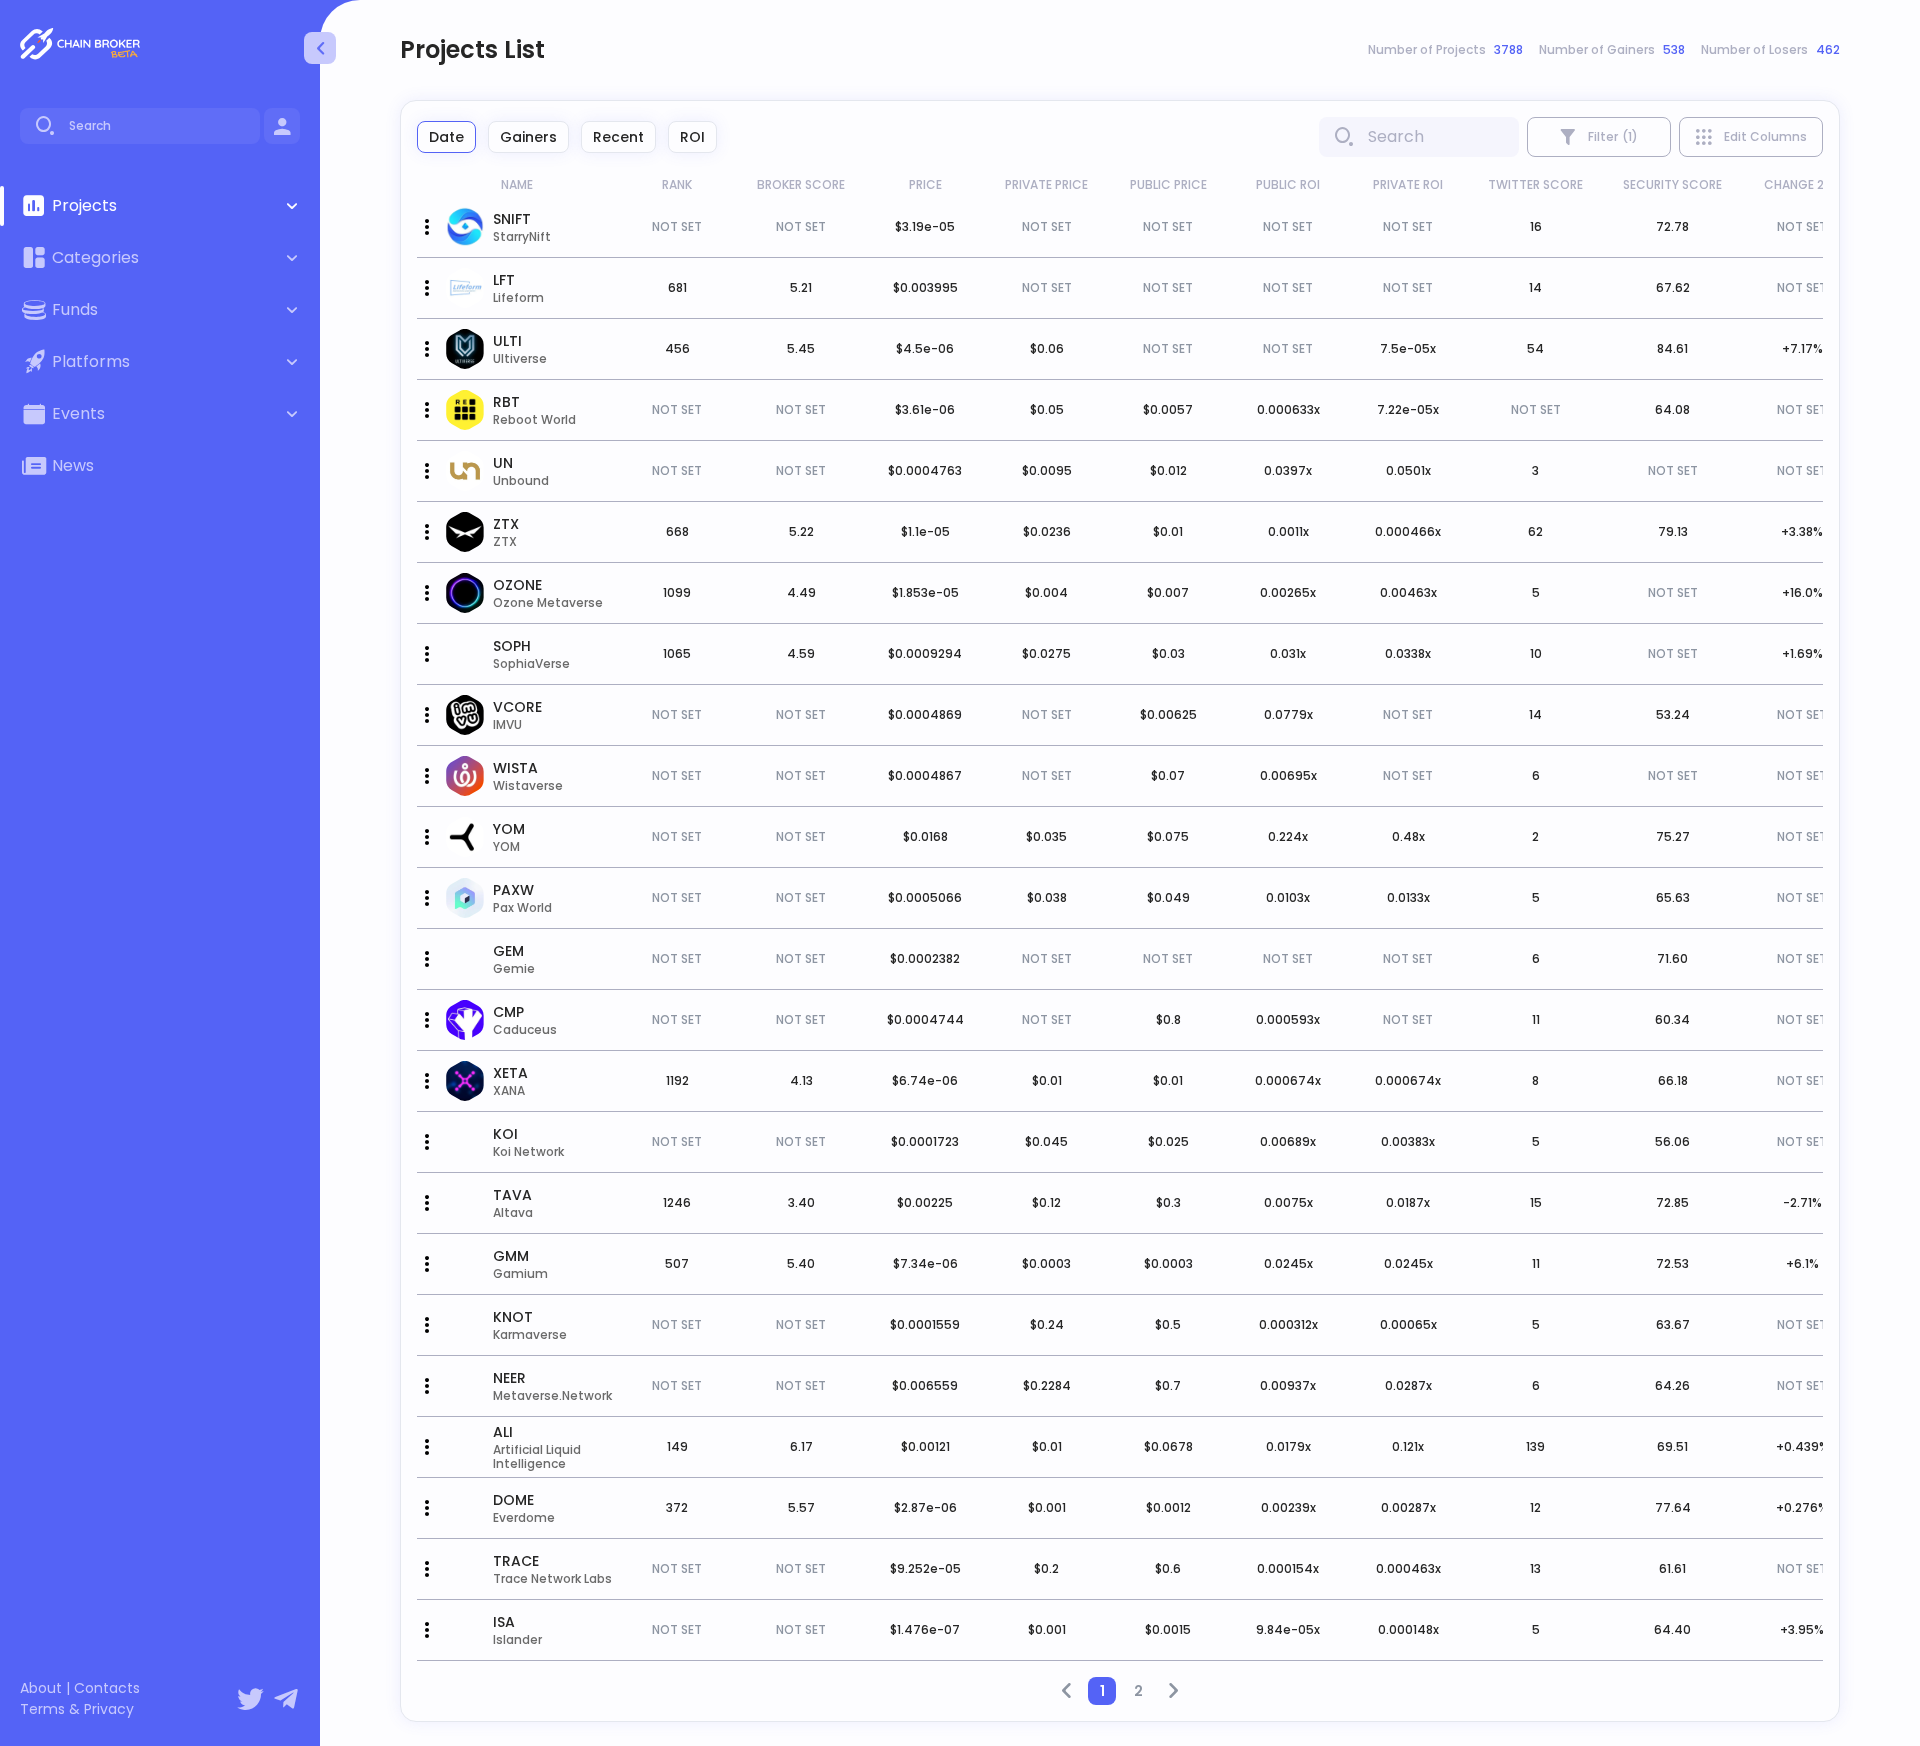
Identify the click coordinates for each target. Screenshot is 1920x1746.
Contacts (107, 1688)
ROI (692, 137)
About (41, 1688)
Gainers (528, 137)
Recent (618, 137)
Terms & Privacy (77, 1709)
